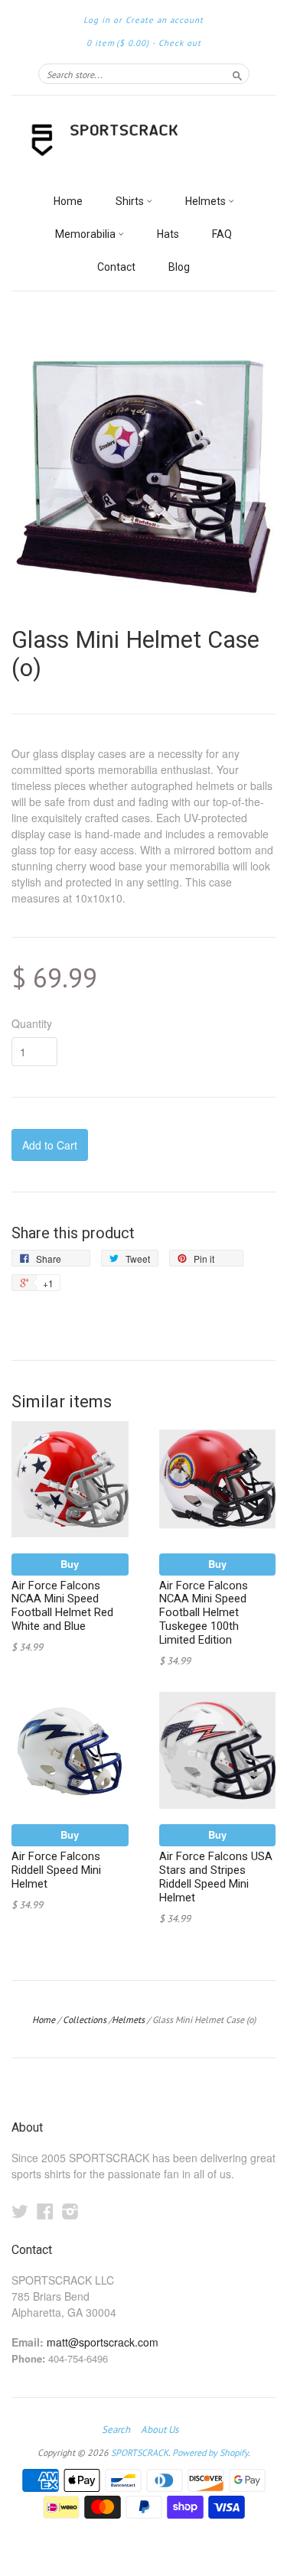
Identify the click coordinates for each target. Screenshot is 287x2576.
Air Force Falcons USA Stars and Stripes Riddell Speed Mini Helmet (216, 1877)
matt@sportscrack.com (103, 2342)
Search (116, 2430)
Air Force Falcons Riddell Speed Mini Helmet (56, 1870)
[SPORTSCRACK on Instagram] (70, 2211)
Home (68, 201)
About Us (160, 2430)
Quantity (32, 1023)
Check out (180, 43)
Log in (97, 20)
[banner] (143, 141)
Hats (168, 234)
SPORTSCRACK (140, 2452)
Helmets (207, 201)
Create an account (165, 20)
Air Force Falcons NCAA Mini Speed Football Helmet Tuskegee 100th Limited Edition (204, 1613)
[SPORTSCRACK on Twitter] (20, 2211)
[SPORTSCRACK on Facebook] (45, 2211)
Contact (116, 267)
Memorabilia (86, 234)
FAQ (222, 234)
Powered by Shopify (210, 2452)
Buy (70, 1564)
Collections (85, 2020)
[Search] (237, 73)
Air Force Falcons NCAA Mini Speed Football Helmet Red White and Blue (62, 1606)
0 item (118, 43)
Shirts (131, 201)
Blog (179, 267)
